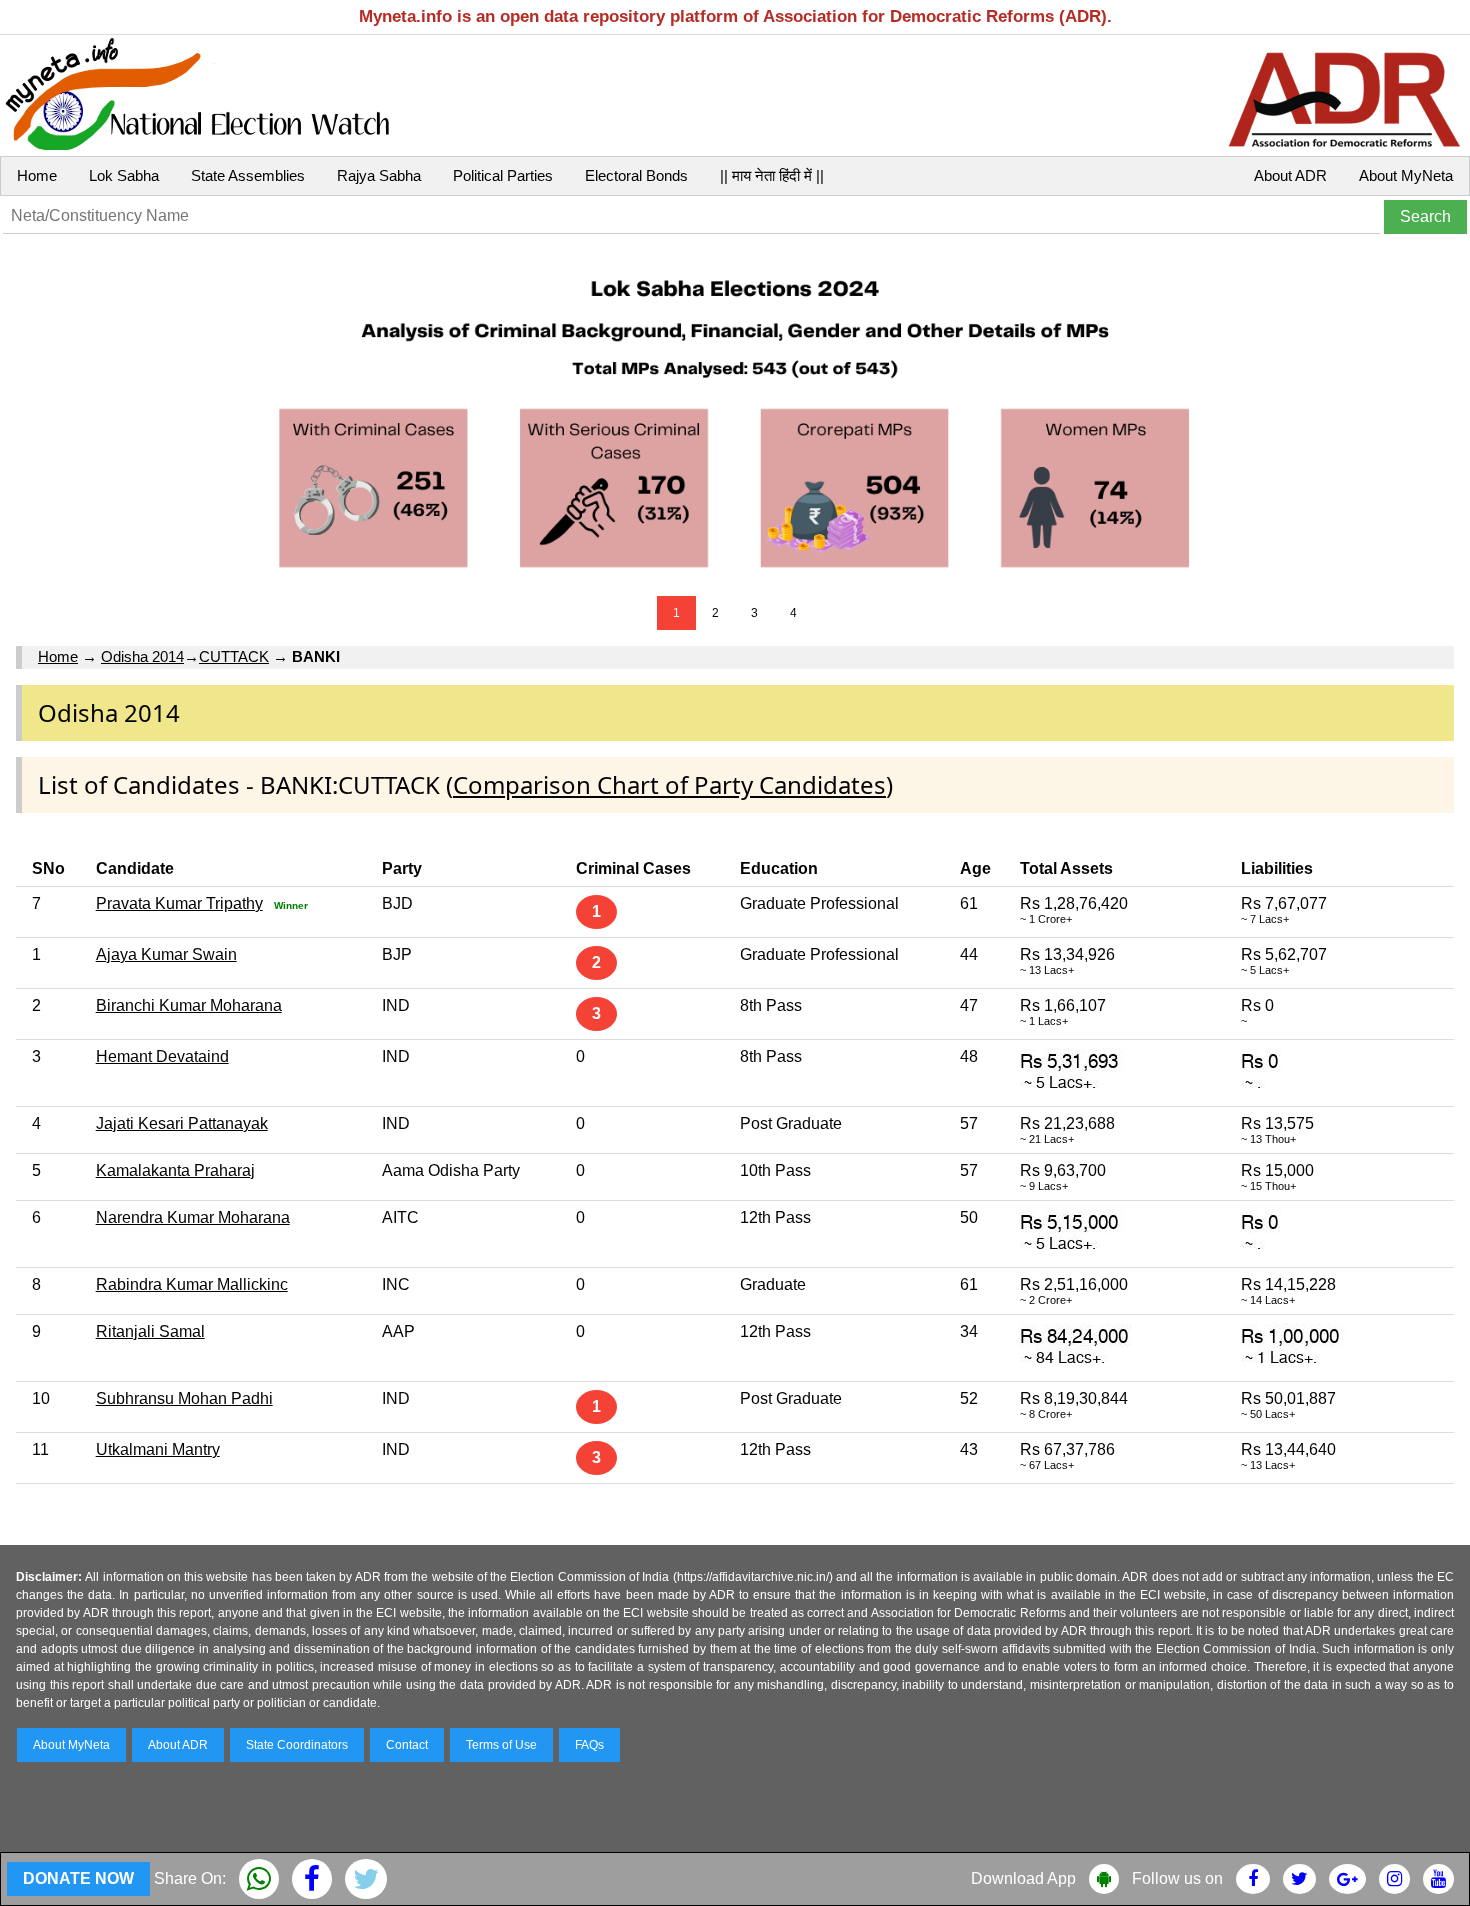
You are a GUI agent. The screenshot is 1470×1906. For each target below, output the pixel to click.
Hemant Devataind (162, 1056)
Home (37, 175)
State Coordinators (297, 1745)
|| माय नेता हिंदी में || (772, 175)
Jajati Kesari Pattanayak (182, 1123)
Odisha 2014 (142, 656)
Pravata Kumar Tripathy (179, 903)
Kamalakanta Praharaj (175, 1170)
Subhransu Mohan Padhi (184, 1398)
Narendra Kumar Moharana (193, 1217)
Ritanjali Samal (150, 1331)
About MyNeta (1406, 175)
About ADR (1290, 175)
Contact (407, 1745)
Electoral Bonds (636, 175)
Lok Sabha (124, 175)
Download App (1023, 1878)
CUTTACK (234, 656)
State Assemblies (248, 175)
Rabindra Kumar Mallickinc (192, 1284)
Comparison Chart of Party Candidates (669, 784)
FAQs (589, 1745)
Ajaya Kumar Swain (166, 954)
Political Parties (503, 175)
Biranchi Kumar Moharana (189, 1005)
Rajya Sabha (379, 175)
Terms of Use (501, 1745)
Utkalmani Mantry (158, 1449)
